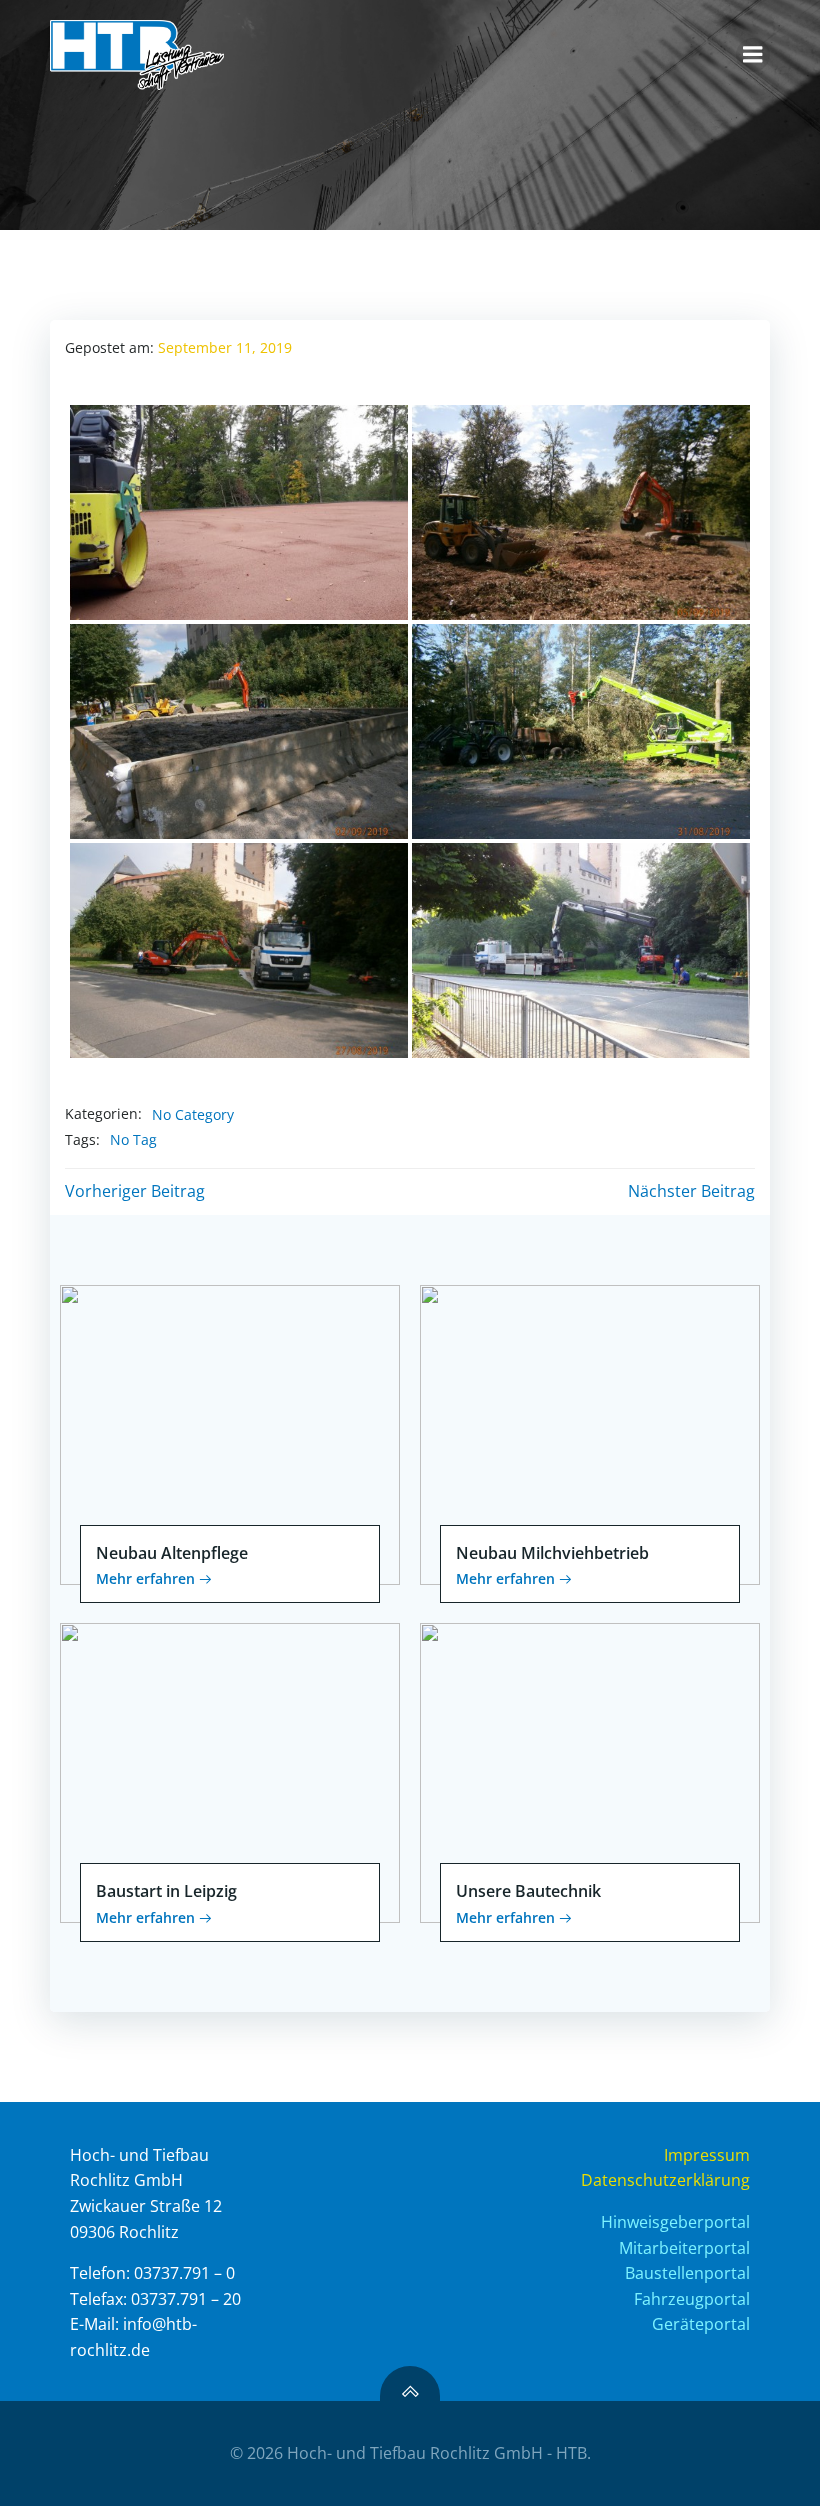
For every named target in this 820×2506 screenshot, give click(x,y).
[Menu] (753, 55)
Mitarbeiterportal (684, 2248)
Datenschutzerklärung (665, 2180)
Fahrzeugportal (692, 2299)
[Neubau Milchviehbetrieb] (590, 1433)
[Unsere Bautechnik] (590, 1771)
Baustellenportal (687, 2273)
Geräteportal (701, 2324)
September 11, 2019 (225, 347)
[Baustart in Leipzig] (230, 1771)
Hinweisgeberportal (675, 2222)
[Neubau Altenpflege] (230, 1433)
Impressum (707, 2155)
